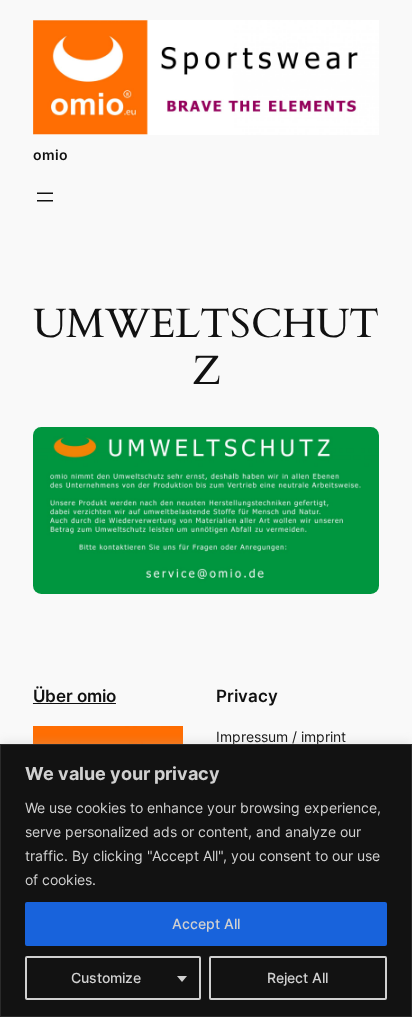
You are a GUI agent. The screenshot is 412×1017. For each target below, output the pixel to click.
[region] (206, 880)
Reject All (297, 977)
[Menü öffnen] (45, 197)
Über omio (74, 696)
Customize (106, 977)
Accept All (206, 923)
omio (50, 154)
